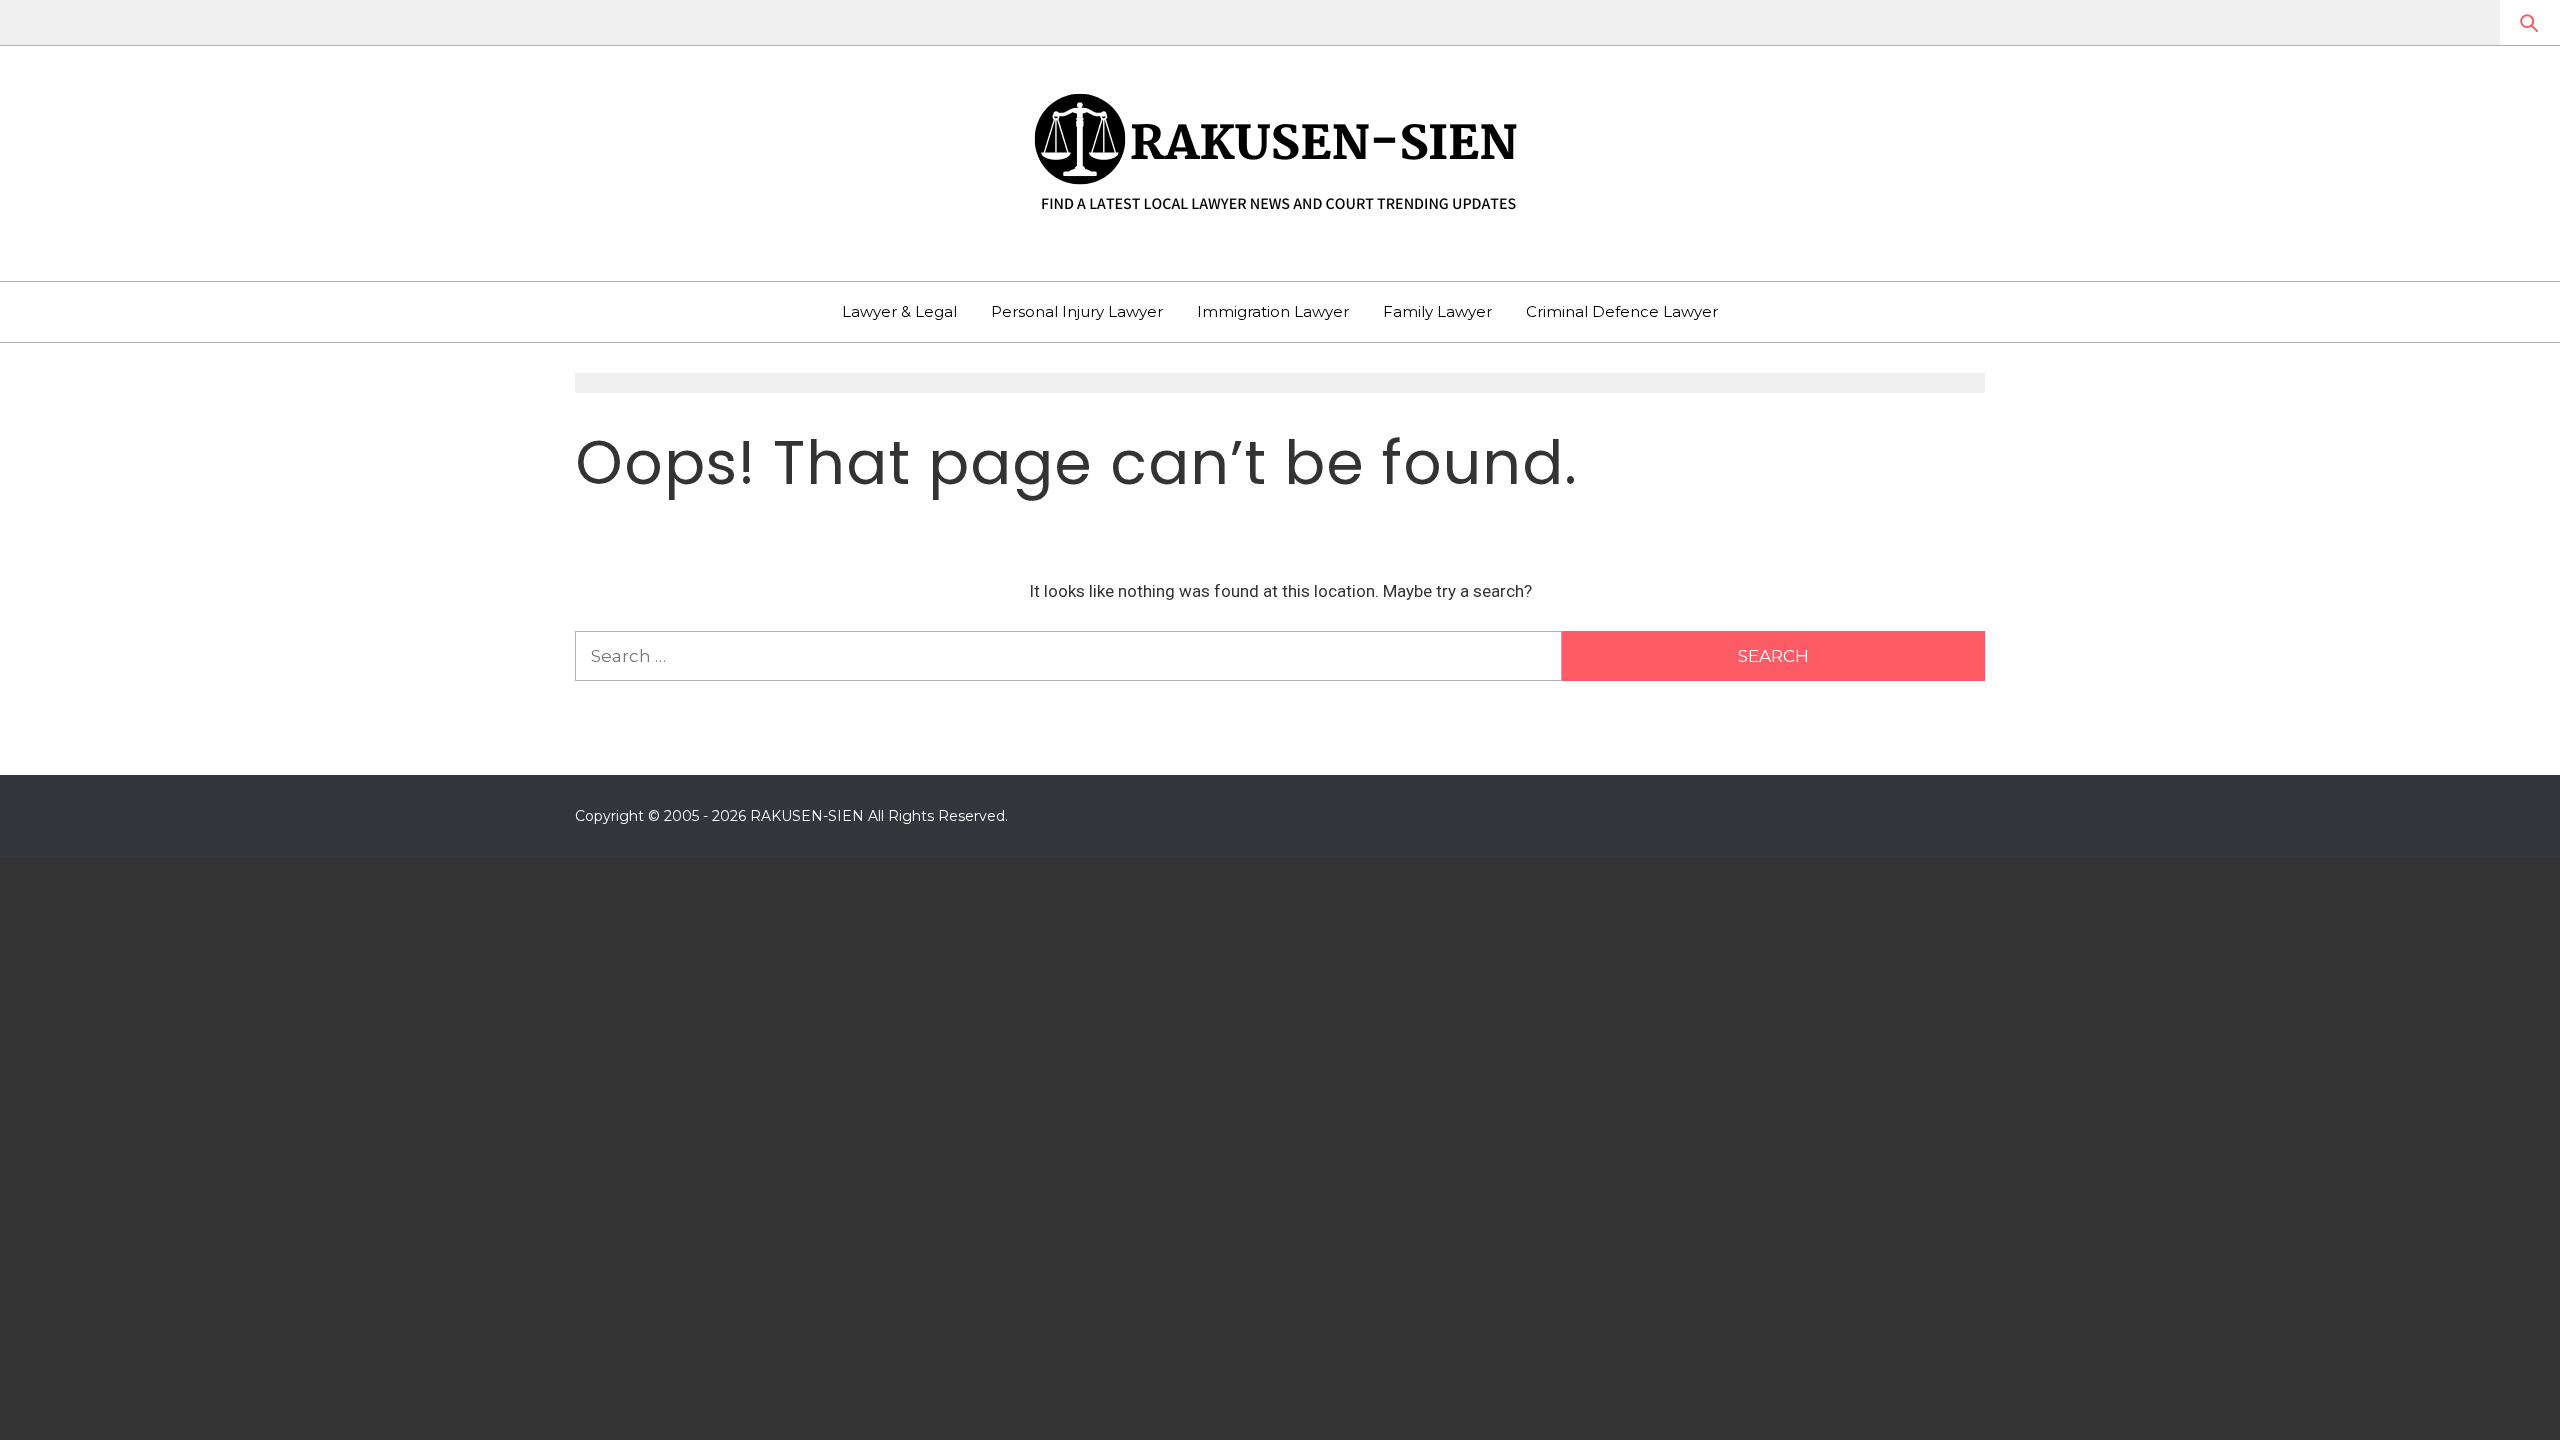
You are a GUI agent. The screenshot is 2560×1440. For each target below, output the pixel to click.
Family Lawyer (1437, 311)
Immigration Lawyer (1273, 311)
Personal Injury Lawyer (1077, 311)
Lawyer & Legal (899, 311)
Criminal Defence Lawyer (1622, 311)
